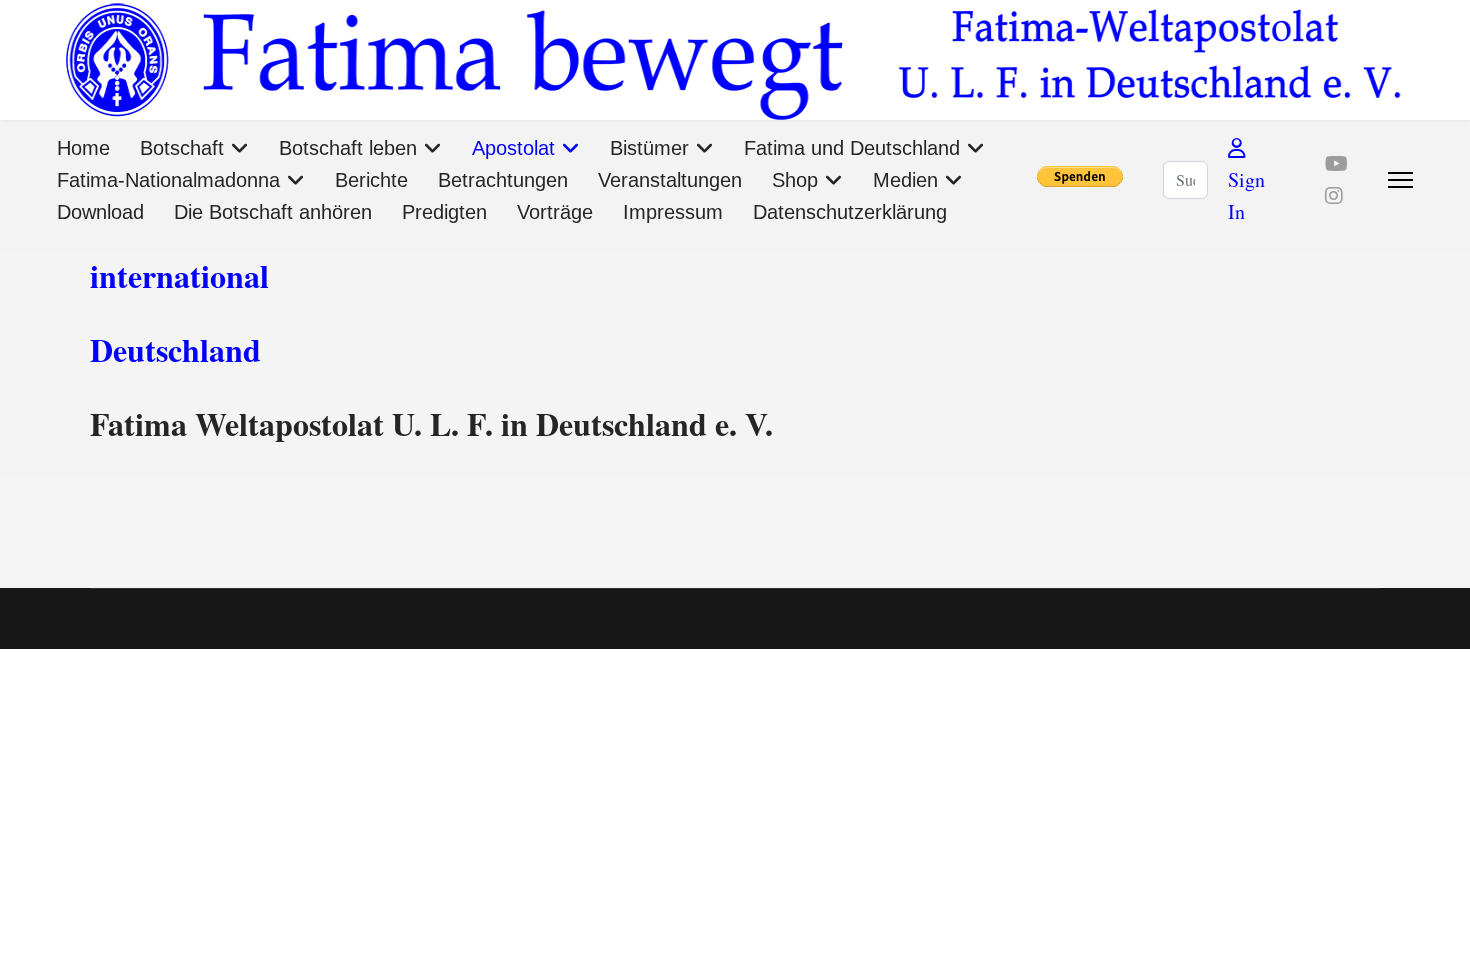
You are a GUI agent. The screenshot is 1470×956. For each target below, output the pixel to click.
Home (83, 148)
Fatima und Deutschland (852, 148)
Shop (795, 180)
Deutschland (175, 349)
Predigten (444, 212)
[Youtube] (1336, 163)
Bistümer (649, 148)
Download (100, 212)
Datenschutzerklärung (850, 212)
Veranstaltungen (670, 180)
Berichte (371, 180)
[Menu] (1400, 180)
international (179, 275)
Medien (905, 180)
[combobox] (1185, 180)
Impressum (673, 212)
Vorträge (555, 212)
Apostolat (513, 148)
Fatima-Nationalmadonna (168, 180)
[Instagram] (1334, 195)
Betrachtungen (503, 180)
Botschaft (182, 148)
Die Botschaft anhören (273, 212)
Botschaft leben (348, 148)
